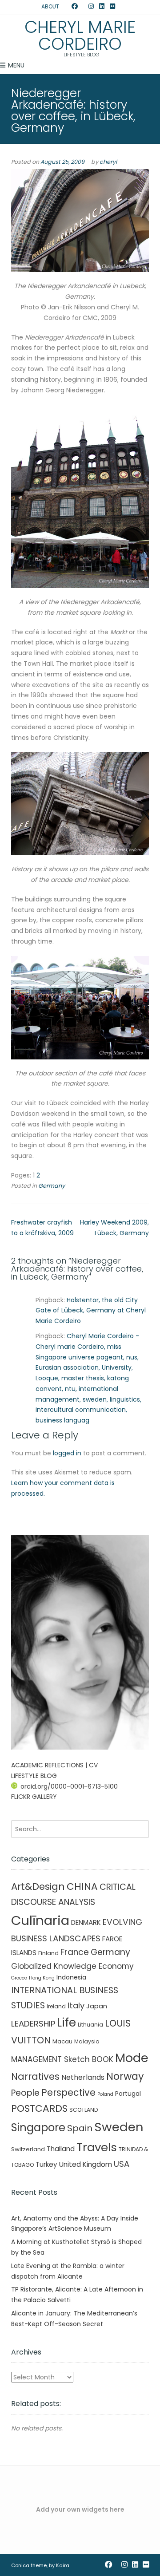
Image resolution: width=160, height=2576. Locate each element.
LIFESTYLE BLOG (34, 1776)
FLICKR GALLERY (34, 1797)
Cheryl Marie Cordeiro (80, 36)
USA (122, 2164)
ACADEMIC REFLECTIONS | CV (54, 1765)
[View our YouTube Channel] (83, 7)
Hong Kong (42, 1978)
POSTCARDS (39, 2108)
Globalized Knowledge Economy (72, 1966)
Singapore (38, 2128)
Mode (132, 2058)
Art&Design (38, 1887)
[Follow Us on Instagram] (91, 7)
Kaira (63, 2565)
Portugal (128, 2094)
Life (66, 2023)
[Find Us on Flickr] (112, 7)
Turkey (46, 2164)
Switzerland (28, 2149)
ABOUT (50, 6)
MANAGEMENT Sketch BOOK (62, 2059)
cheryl (108, 162)
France (75, 1952)
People (25, 2093)
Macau (62, 2041)
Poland (105, 2094)
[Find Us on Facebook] (75, 7)
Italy (76, 2005)
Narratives (35, 2076)
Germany (52, 1186)
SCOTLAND (84, 2110)
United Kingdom (86, 2164)
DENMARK (86, 1922)
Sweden (119, 2127)
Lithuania (90, 2025)
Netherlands (83, 2077)
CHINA (82, 1887)
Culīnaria (40, 1920)
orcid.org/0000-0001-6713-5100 (69, 1786)
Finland (48, 1953)
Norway (125, 2076)
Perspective (68, 2092)
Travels (97, 2147)
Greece (19, 1978)
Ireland (56, 2006)
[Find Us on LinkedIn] (102, 7)
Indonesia (71, 1977)
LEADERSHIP (33, 2024)
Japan (97, 2006)
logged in (67, 1453)
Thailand (61, 2149)
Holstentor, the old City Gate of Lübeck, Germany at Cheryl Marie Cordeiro (91, 1311)
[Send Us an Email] (66, 7)
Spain (80, 2128)
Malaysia (87, 2041)
